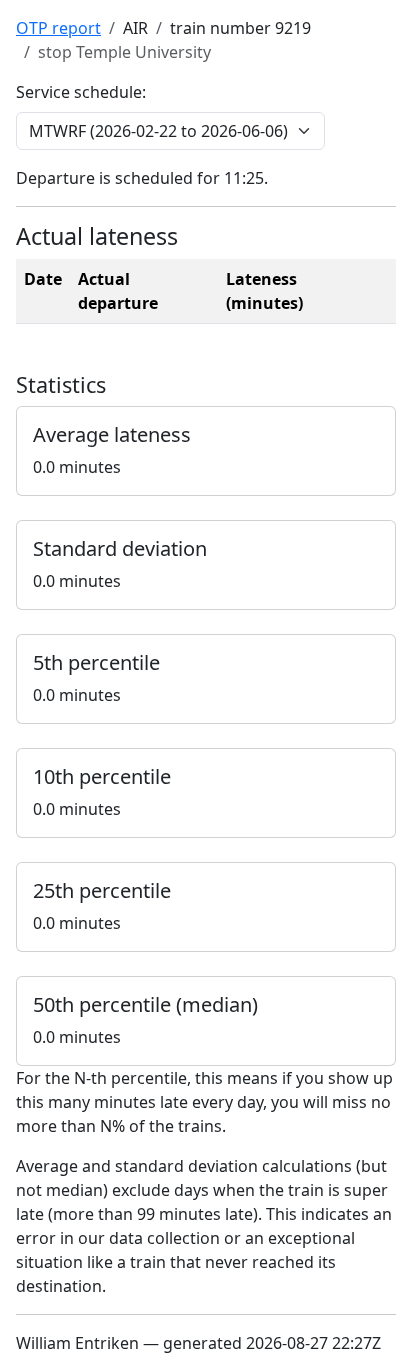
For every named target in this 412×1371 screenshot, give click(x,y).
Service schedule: (81, 92)
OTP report (58, 28)
